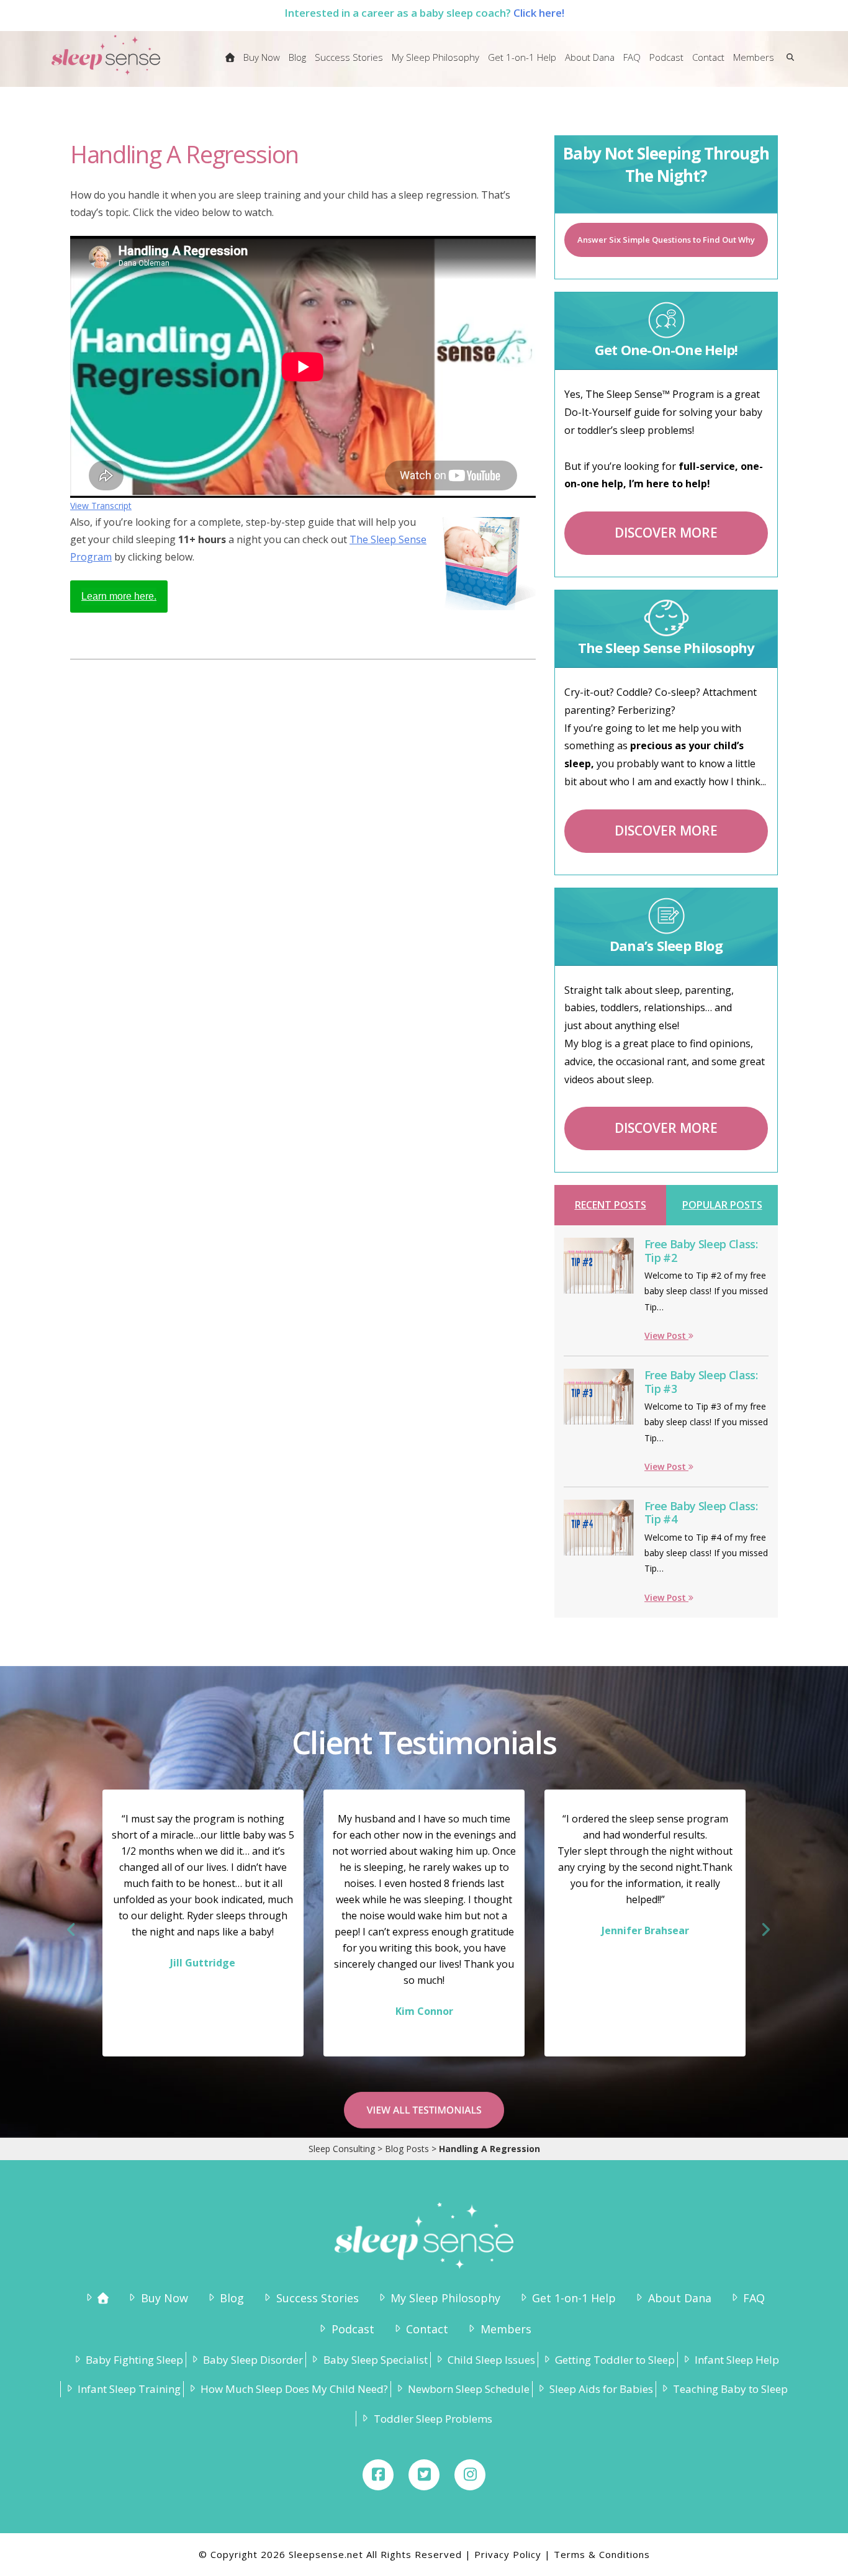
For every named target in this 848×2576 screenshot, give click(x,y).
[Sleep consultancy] (230, 65)
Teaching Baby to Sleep (730, 2389)
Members (506, 2329)
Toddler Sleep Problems (433, 2419)
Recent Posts (611, 1205)
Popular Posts (722, 1205)
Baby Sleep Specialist (375, 2360)
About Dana (679, 2298)
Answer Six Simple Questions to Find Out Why (666, 240)
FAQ (754, 2298)
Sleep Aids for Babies (601, 2389)
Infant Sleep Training (129, 2389)
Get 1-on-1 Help (574, 2298)
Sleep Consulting (342, 2149)
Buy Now (164, 2298)
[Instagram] (470, 2475)
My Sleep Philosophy (445, 2298)
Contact (427, 2329)
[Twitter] (424, 2475)
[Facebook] (378, 2475)
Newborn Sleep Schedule (469, 2389)
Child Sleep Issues (491, 2360)
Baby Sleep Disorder (253, 2360)
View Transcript (101, 506)
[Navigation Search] (787, 65)
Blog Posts (407, 2149)
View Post (666, 1335)
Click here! (539, 13)
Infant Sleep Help (737, 2360)
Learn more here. (119, 596)
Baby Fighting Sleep (134, 2360)
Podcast (353, 2329)
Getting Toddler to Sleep (615, 2360)
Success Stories (317, 2298)
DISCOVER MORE (666, 533)
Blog (232, 2298)
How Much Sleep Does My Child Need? (294, 2389)
